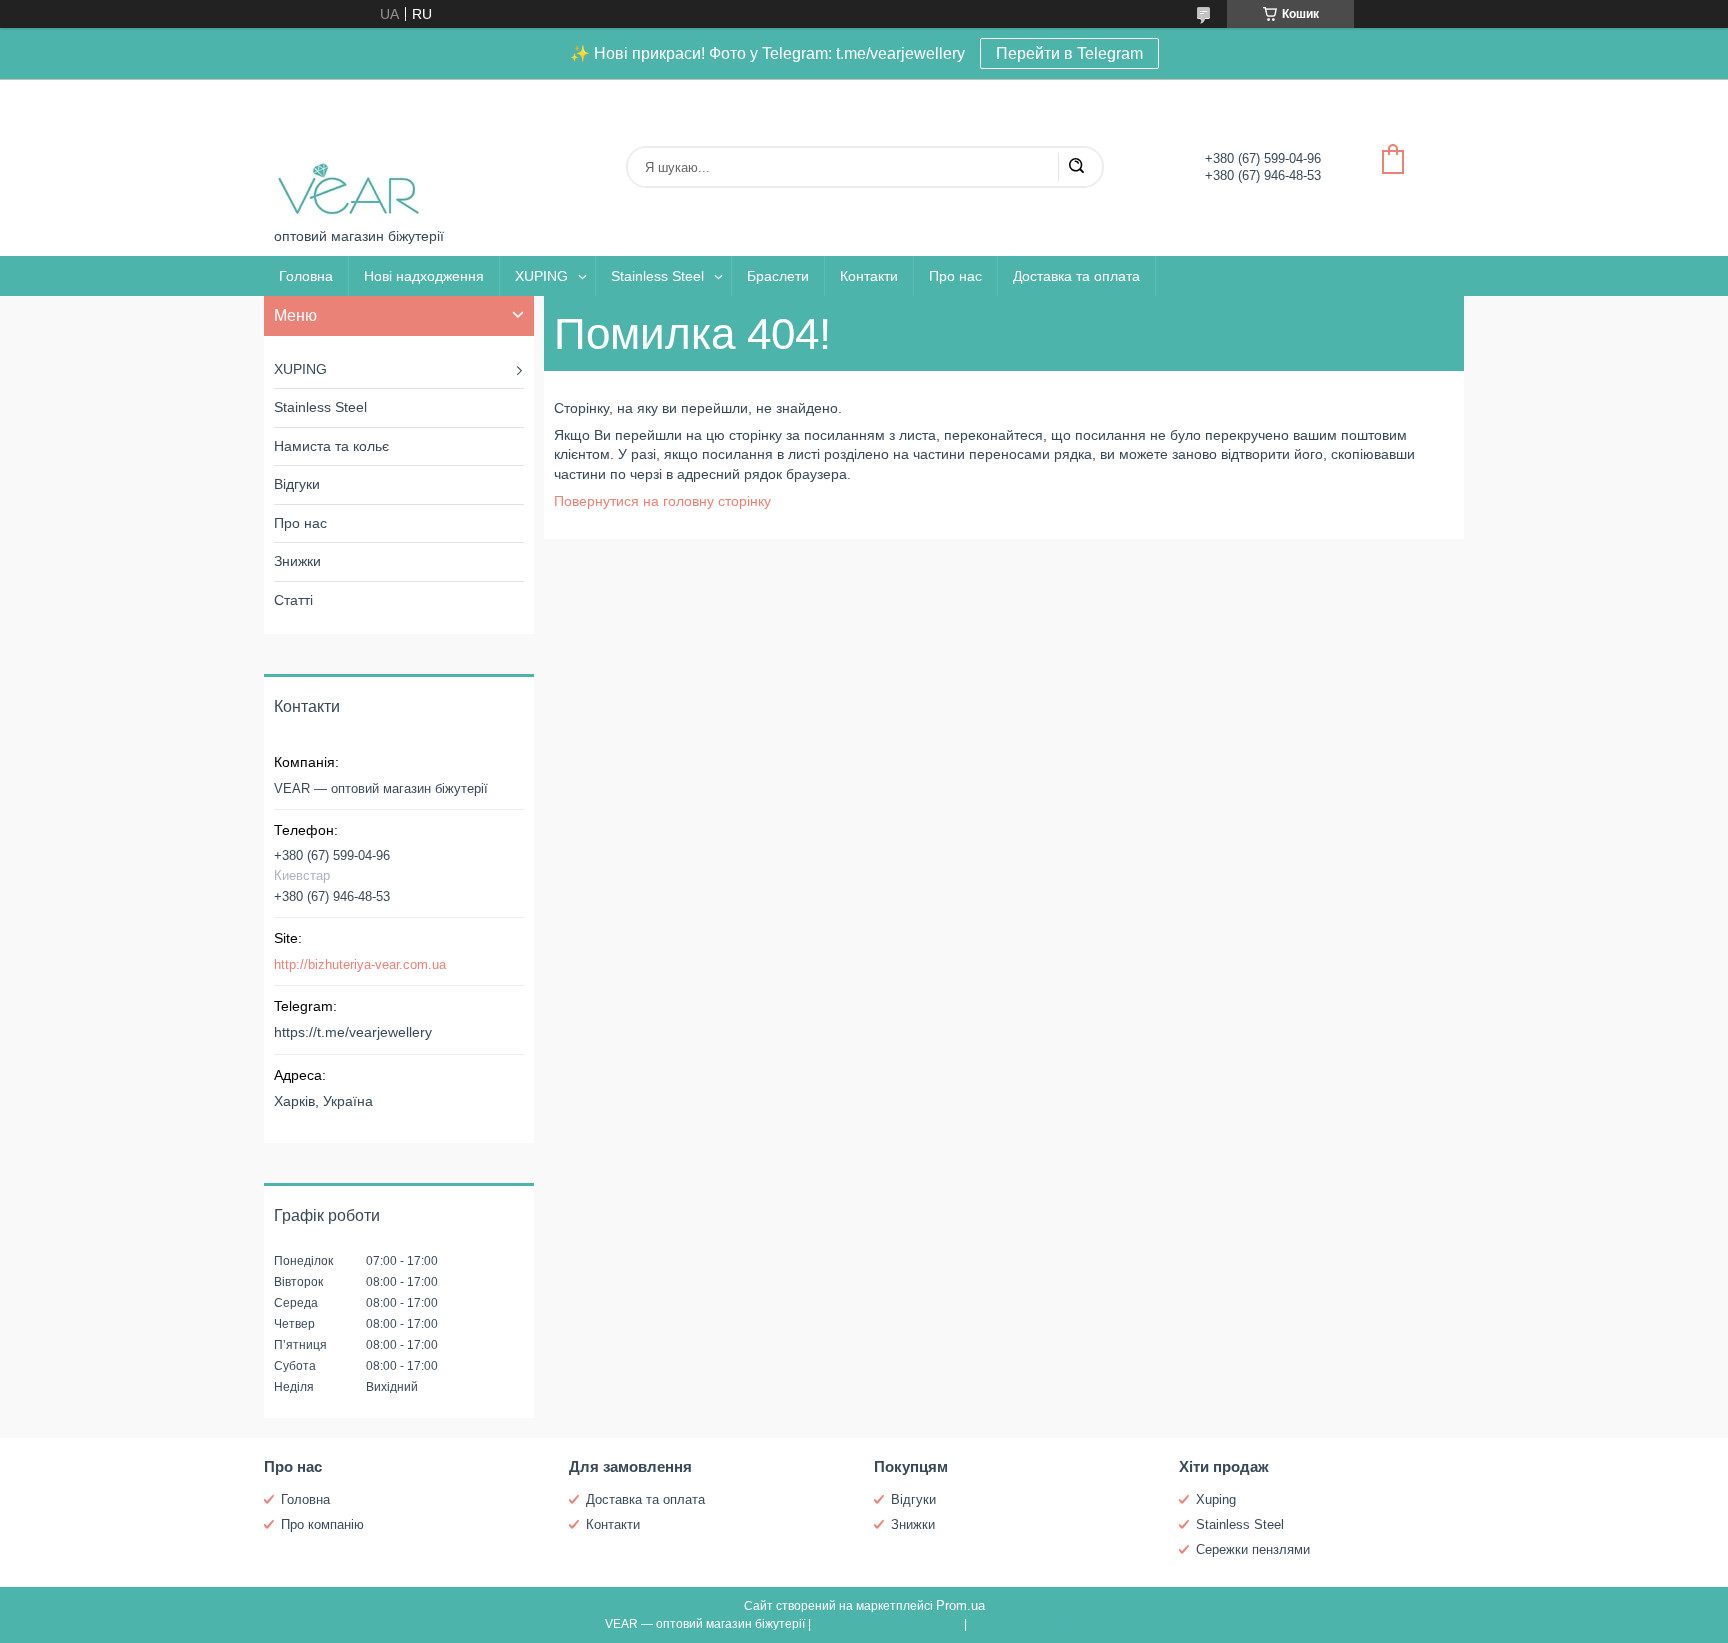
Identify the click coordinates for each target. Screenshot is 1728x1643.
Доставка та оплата (1076, 276)
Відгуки (297, 484)
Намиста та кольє (331, 446)
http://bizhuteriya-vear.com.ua (360, 964)
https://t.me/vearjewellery (353, 1032)
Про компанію (322, 1524)
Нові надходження (424, 276)
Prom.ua (960, 1605)
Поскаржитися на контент (887, 1624)
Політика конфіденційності (1046, 1624)
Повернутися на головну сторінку (662, 501)
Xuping (1216, 1499)
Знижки (297, 561)
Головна (306, 276)
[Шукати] (1076, 167)
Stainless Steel (657, 276)
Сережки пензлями (1253, 1549)
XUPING (541, 276)
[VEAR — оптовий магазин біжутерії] (349, 153)
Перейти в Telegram (1069, 53)
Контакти (869, 276)
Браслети (778, 276)
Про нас (955, 276)
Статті (293, 600)
